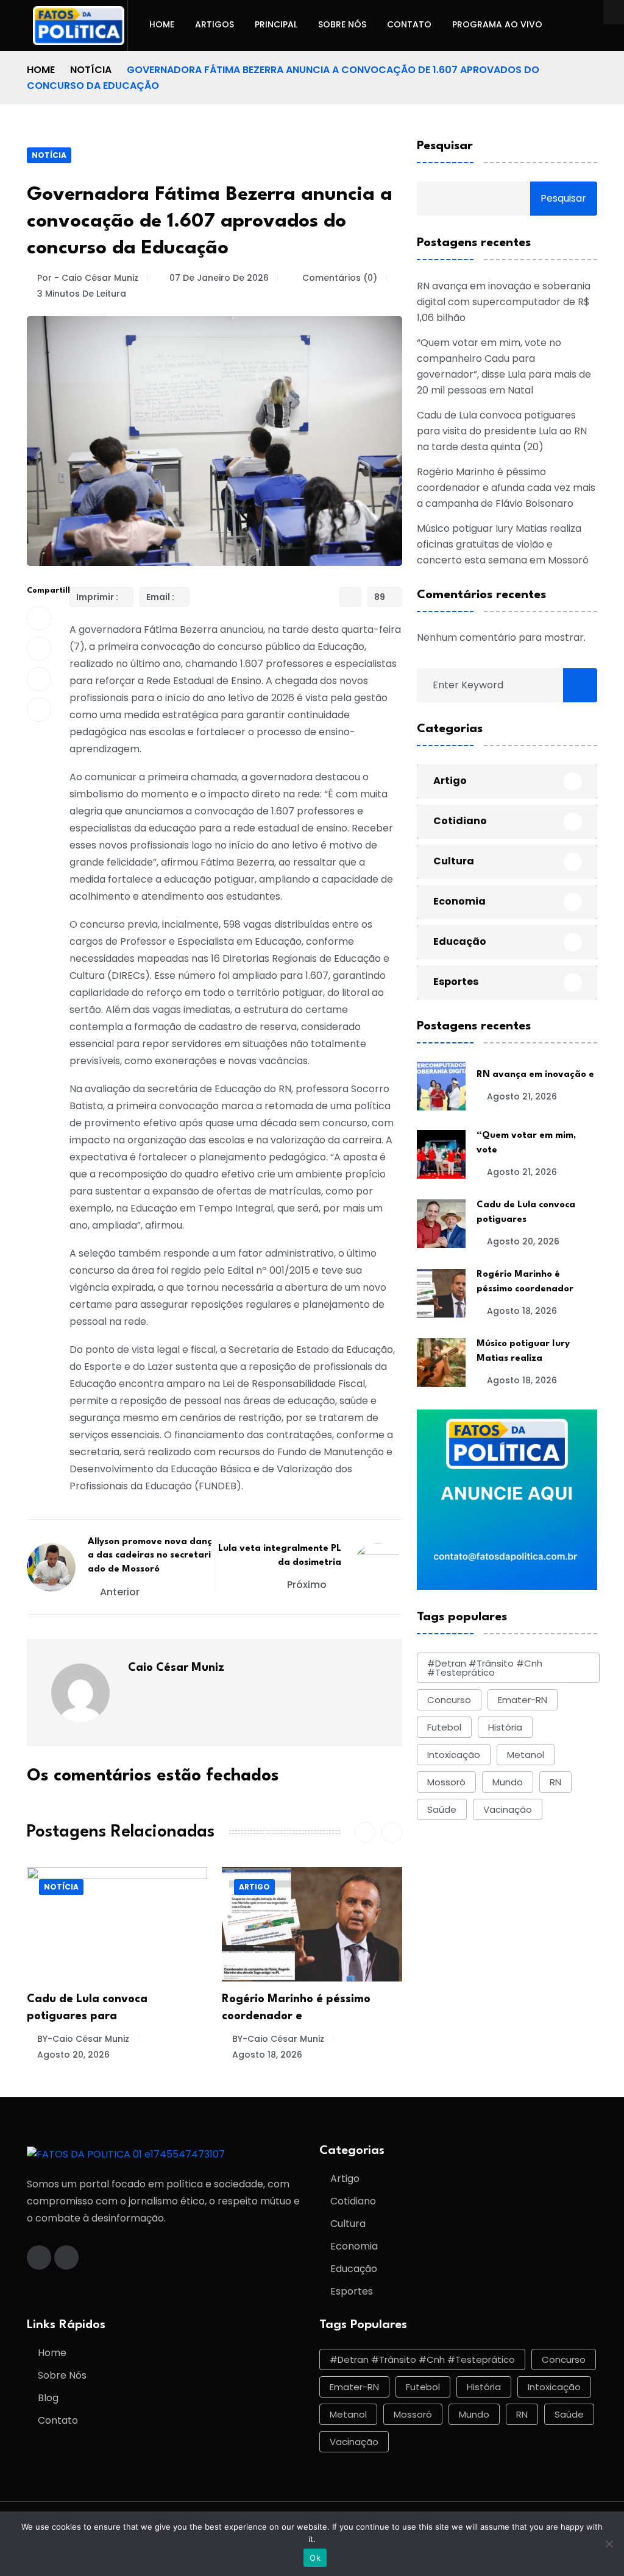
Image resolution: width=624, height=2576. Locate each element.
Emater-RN (523, 1700)
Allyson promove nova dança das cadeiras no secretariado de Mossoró (150, 1556)
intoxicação (454, 1755)
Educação (460, 941)
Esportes (456, 982)
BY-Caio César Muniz (83, 2039)
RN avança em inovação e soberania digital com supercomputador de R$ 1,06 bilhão (504, 302)
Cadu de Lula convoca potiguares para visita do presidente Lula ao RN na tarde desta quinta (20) (502, 431)
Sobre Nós (342, 24)
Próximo (308, 1585)
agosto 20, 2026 (523, 1241)
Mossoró (446, 1782)
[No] (609, 2544)
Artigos (214, 24)
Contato (409, 24)
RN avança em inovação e (535, 1075)
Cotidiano (460, 821)
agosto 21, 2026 (522, 1096)
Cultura (454, 861)
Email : (160, 597)
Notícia (91, 70)
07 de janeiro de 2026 (219, 278)
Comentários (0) (339, 278)
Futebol (444, 1727)
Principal (276, 24)
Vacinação (508, 1809)
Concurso (449, 1700)
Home (162, 24)
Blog (48, 2398)
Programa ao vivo (497, 24)
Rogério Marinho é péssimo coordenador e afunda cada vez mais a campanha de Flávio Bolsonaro (506, 488)
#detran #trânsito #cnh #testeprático (485, 1668)
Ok (315, 2558)
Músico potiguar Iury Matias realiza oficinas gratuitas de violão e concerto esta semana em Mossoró (503, 544)
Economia (459, 901)
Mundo (508, 1782)
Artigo (59, 1887)
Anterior (120, 1592)
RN (555, 1782)
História (505, 1727)
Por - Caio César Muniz (88, 278)
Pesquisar (445, 146)
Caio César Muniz (176, 1668)
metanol (526, 1755)
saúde (442, 1809)
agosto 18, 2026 (72, 2055)
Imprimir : (97, 597)
